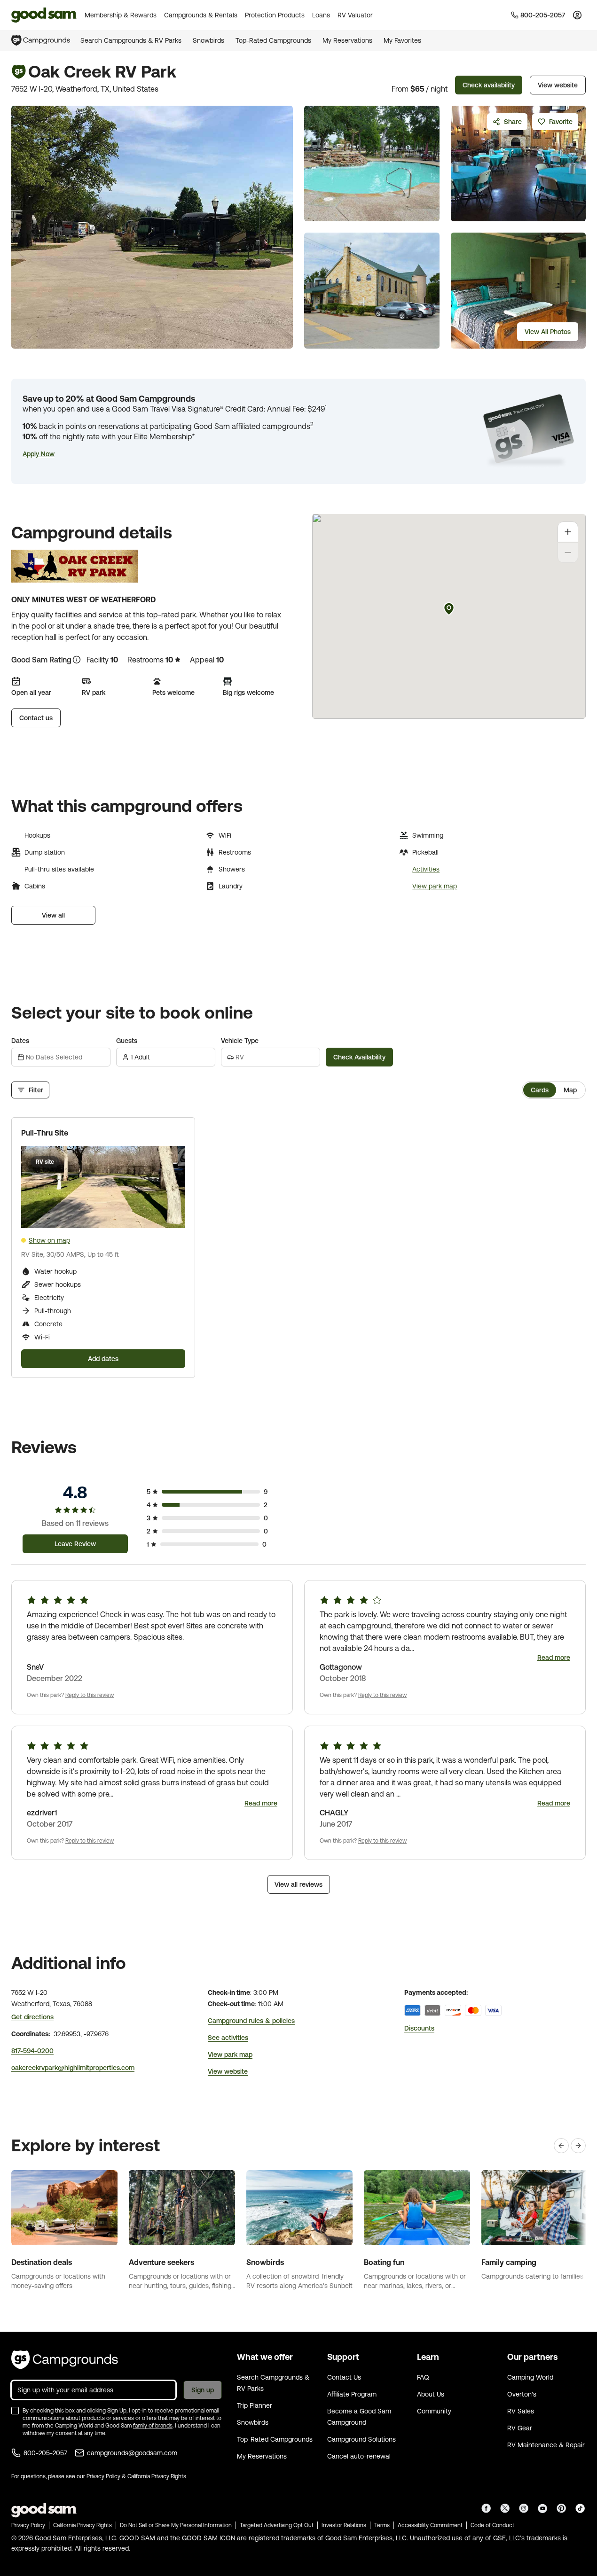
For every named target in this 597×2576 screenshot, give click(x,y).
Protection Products (275, 15)
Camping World (530, 2377)
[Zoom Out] (568, 553)
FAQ (423, 2377)
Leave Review (75, 1544)
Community (434, 2411)
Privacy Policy (103, 2476)
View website (558, 85)
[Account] (577, 15)
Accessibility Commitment (430, 2525)
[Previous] (561, 2146)
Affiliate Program (352, 2394)
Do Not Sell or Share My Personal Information (176, 2525)
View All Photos (548, 332)
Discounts (419, 2028)
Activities (426, 869)
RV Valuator (355, 15)
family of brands (153, 2426)
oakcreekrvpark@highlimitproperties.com (73, 2068)
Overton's (522, 2394)
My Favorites (402, 40)
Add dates (103, 1359)
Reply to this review (90, 1695)
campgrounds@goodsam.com (132, 2453)
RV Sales (521, 2411)
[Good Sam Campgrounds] (65, 2360)
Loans (321, 15)
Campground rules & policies (251, 2021)
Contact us (36, 718)
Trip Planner (255, 2405)
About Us (431, 2394)
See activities (228, 2038)
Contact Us (344, 2377)
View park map (435, 886)
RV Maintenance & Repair (546, 2445)
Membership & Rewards (121, 15)
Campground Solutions (361, 2439)
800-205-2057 (45, 2453)
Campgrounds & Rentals (201, 15)
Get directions (32, 2017)
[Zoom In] (568, 532)
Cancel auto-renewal (359, 2456)
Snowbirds (208, 40)
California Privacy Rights (157, 2476)
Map (570, 1090)
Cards (540, 1090)
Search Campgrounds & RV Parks (131, 40)
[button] (39, 454)
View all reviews (298, 1884)
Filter (36, 1090)
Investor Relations (344, 2525)
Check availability (489, 85)
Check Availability (359, 1057)
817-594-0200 (32, 2051)
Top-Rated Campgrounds (273, 40)
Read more (554, 1658)
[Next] (578, 2146)
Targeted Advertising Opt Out (277, 2525)
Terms (382, 2525)
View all (53, 915)
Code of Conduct (492, 2525)
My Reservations (347, 40)
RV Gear (520, 2428)
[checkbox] (15, 2411)
